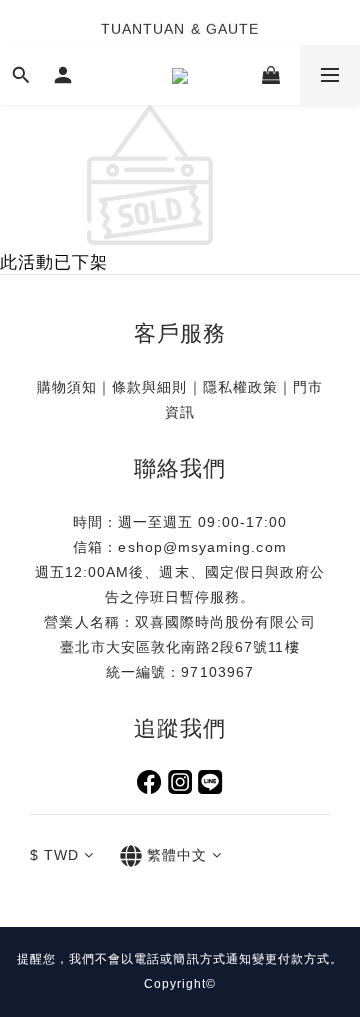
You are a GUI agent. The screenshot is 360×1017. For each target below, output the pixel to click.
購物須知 (67, 387)
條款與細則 (149, 387)
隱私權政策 (240, 387)
